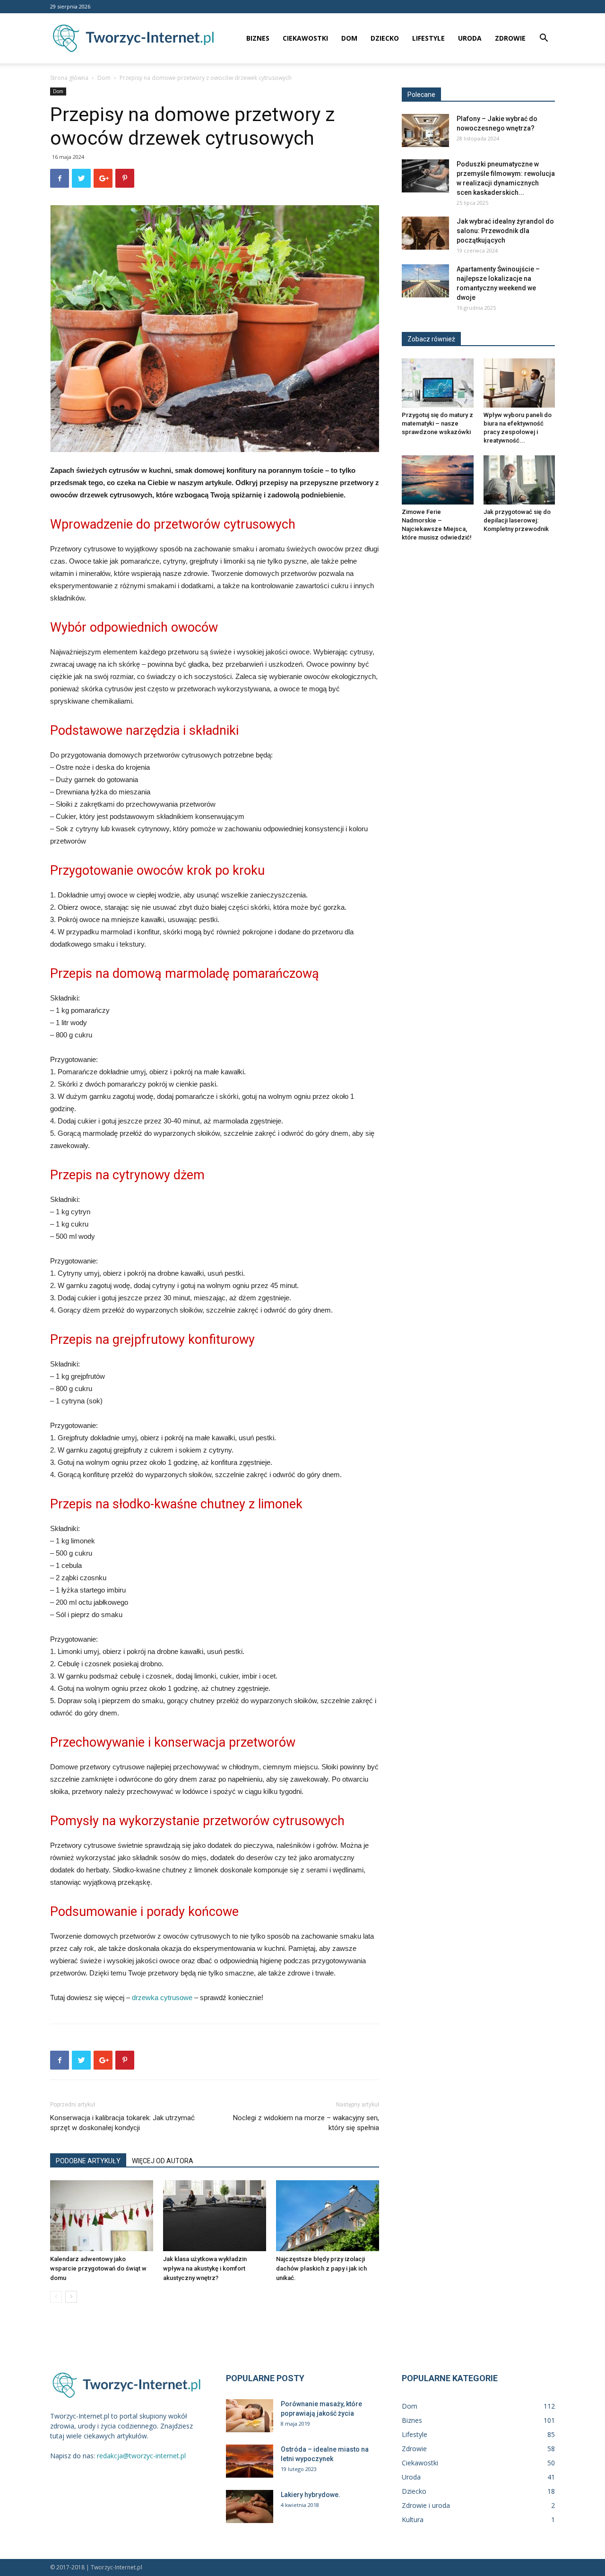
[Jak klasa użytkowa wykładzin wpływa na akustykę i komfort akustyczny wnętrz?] (215, 2216)
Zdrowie (510, 38)
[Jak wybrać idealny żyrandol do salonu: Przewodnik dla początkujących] (425, 233)
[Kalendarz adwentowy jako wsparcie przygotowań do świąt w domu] (102, 2216)
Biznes (258, 38)
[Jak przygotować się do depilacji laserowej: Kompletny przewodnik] (519, 480)
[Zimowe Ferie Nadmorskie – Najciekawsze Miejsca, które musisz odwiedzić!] (438, 480)
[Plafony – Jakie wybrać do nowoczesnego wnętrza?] (425, 131)
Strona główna (69, 78)
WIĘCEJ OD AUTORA (163, 2161)
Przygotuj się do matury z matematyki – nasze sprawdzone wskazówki (437, 423)
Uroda (470, 38)
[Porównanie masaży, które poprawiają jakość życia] (250, 2416)
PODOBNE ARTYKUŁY (88, 2161)
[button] (544, 39)
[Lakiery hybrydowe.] (250, 2506)
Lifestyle (428, 38)
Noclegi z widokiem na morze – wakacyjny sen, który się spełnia (306, 2123)
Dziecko (385, 38)
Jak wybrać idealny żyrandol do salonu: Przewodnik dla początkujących (505, 231)
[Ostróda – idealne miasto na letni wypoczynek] (250, 2461)
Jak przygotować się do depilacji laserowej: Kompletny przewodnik (517, 520)
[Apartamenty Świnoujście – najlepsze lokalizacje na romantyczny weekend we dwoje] (425, 281)
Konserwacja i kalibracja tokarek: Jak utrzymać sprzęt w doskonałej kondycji (122, 2123)
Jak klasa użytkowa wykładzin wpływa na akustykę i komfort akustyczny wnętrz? (205, 2268)
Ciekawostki (305, 38)
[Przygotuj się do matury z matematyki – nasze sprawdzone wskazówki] (438, 383)
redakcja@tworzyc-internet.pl (141, 2456)
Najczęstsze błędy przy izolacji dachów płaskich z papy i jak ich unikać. (321, 2268)
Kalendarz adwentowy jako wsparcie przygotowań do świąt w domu (98, 2268)
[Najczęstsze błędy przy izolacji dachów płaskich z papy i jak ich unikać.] (328, 2216)
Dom (349, 38)
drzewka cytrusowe (162, 1997)
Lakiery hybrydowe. (311, 2495)
